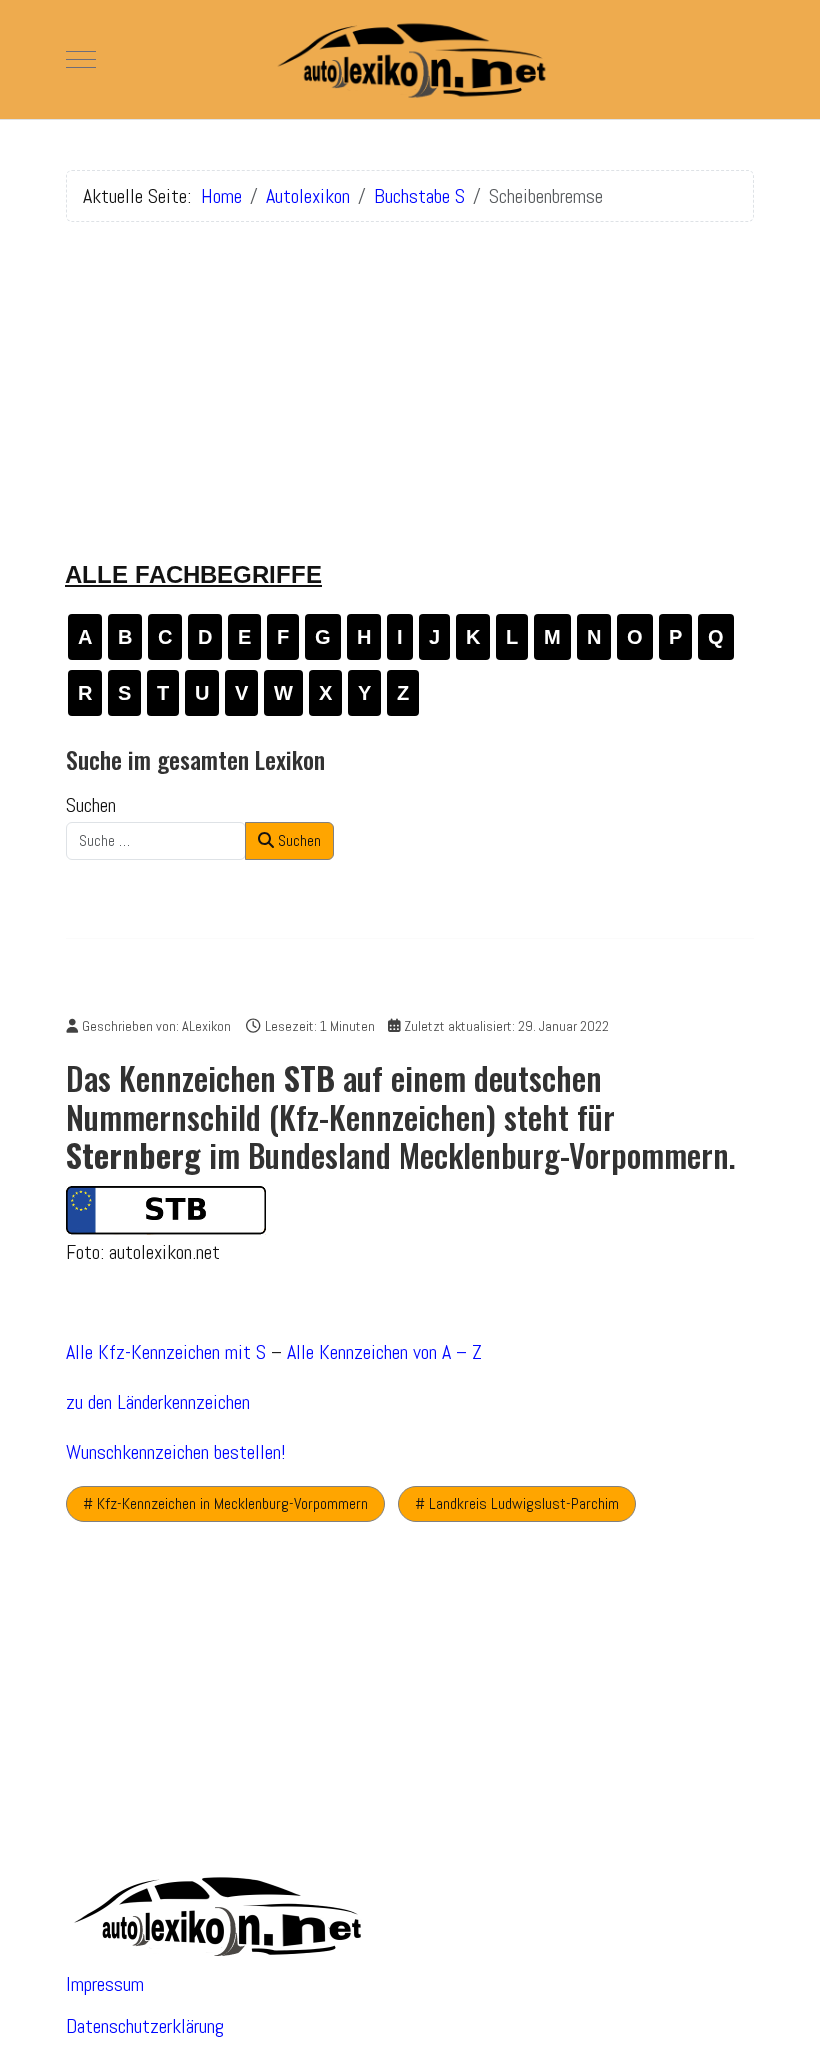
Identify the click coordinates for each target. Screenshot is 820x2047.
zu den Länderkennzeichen (158, 1402)
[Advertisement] (410, 378)
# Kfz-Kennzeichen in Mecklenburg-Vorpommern (225, 1503)
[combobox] (156, 841)
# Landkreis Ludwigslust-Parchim (517, 1503)
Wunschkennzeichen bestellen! (176, 1452)
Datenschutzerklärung (145, 2026)
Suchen (91, 805)
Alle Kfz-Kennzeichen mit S (166, 1352)
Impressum (105, 1984)
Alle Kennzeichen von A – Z (384, 1352)
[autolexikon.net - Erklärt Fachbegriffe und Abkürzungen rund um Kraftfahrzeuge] (410, 59)
